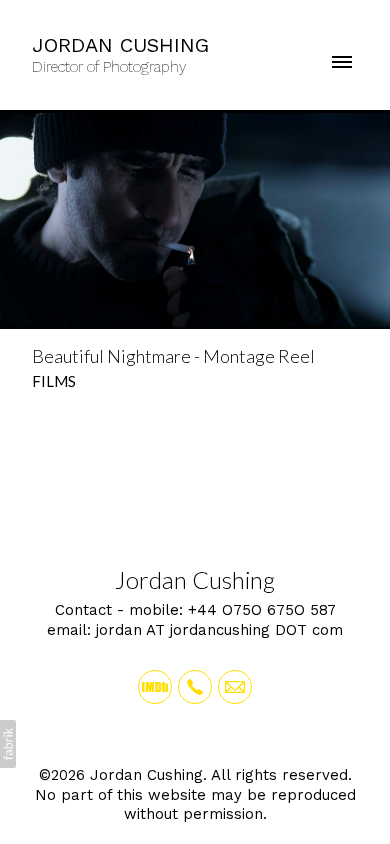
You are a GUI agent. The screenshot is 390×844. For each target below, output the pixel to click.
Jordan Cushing (195, 579)
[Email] (235, 687)
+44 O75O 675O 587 (262, 610)
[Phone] (195, 687)
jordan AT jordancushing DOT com (219, 630)
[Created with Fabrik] (8, 744)
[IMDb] (155, 687)
